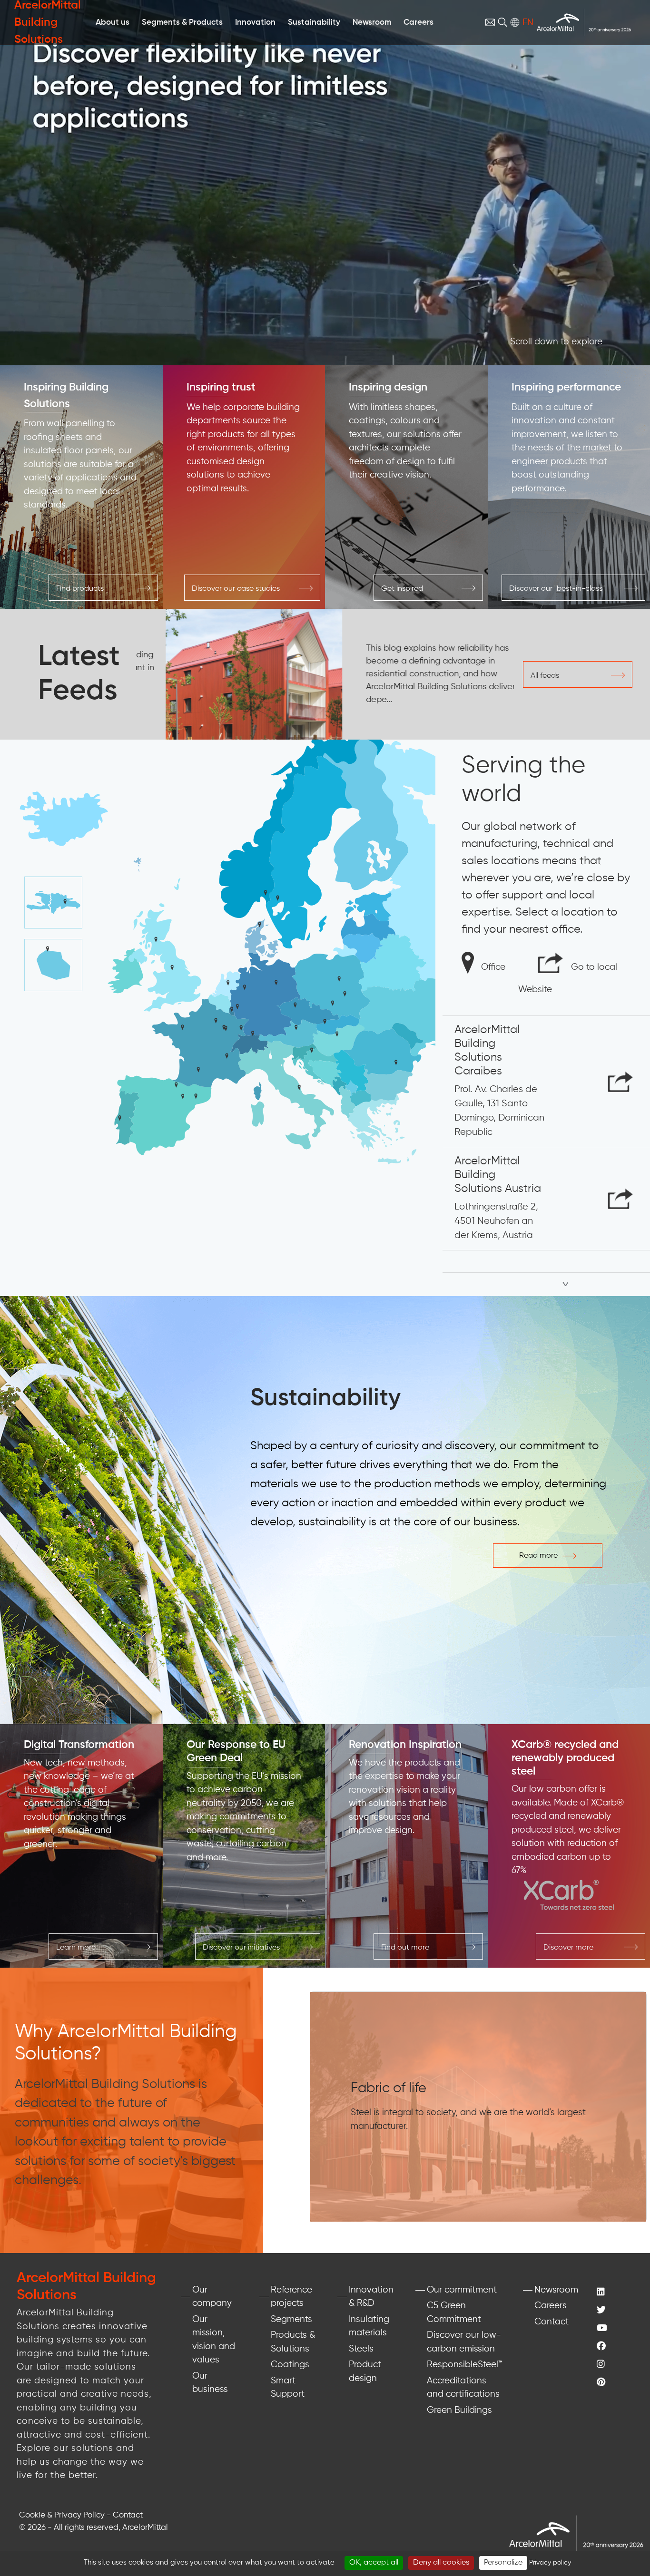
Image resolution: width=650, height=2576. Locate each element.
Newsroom (556, 2290)
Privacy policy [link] (550, 2563)
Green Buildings (459, 2410)
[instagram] (614, 2365)
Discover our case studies (236, 589)
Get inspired (402, 589)
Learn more (76, 1948)
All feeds (545, 676)
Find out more (405, 1948)
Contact (552, 2322)
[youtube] (614, 2329)
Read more (538, 1556)
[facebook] (614, 2347)
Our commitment (462, 2290)
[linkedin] (614, 2293)
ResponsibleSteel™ (465, 2365)
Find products (80, 589)
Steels (361, 2349)
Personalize (503, 2563)
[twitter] (614, 2311)
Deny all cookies (441, 2563)
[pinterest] (614, 2383)
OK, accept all (374, 2563)
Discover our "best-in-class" (557, 589)
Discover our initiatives (241, 1948)
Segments (291, 2319)
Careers (551, 2306)
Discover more (568, 1948)
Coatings (290, 2365)
